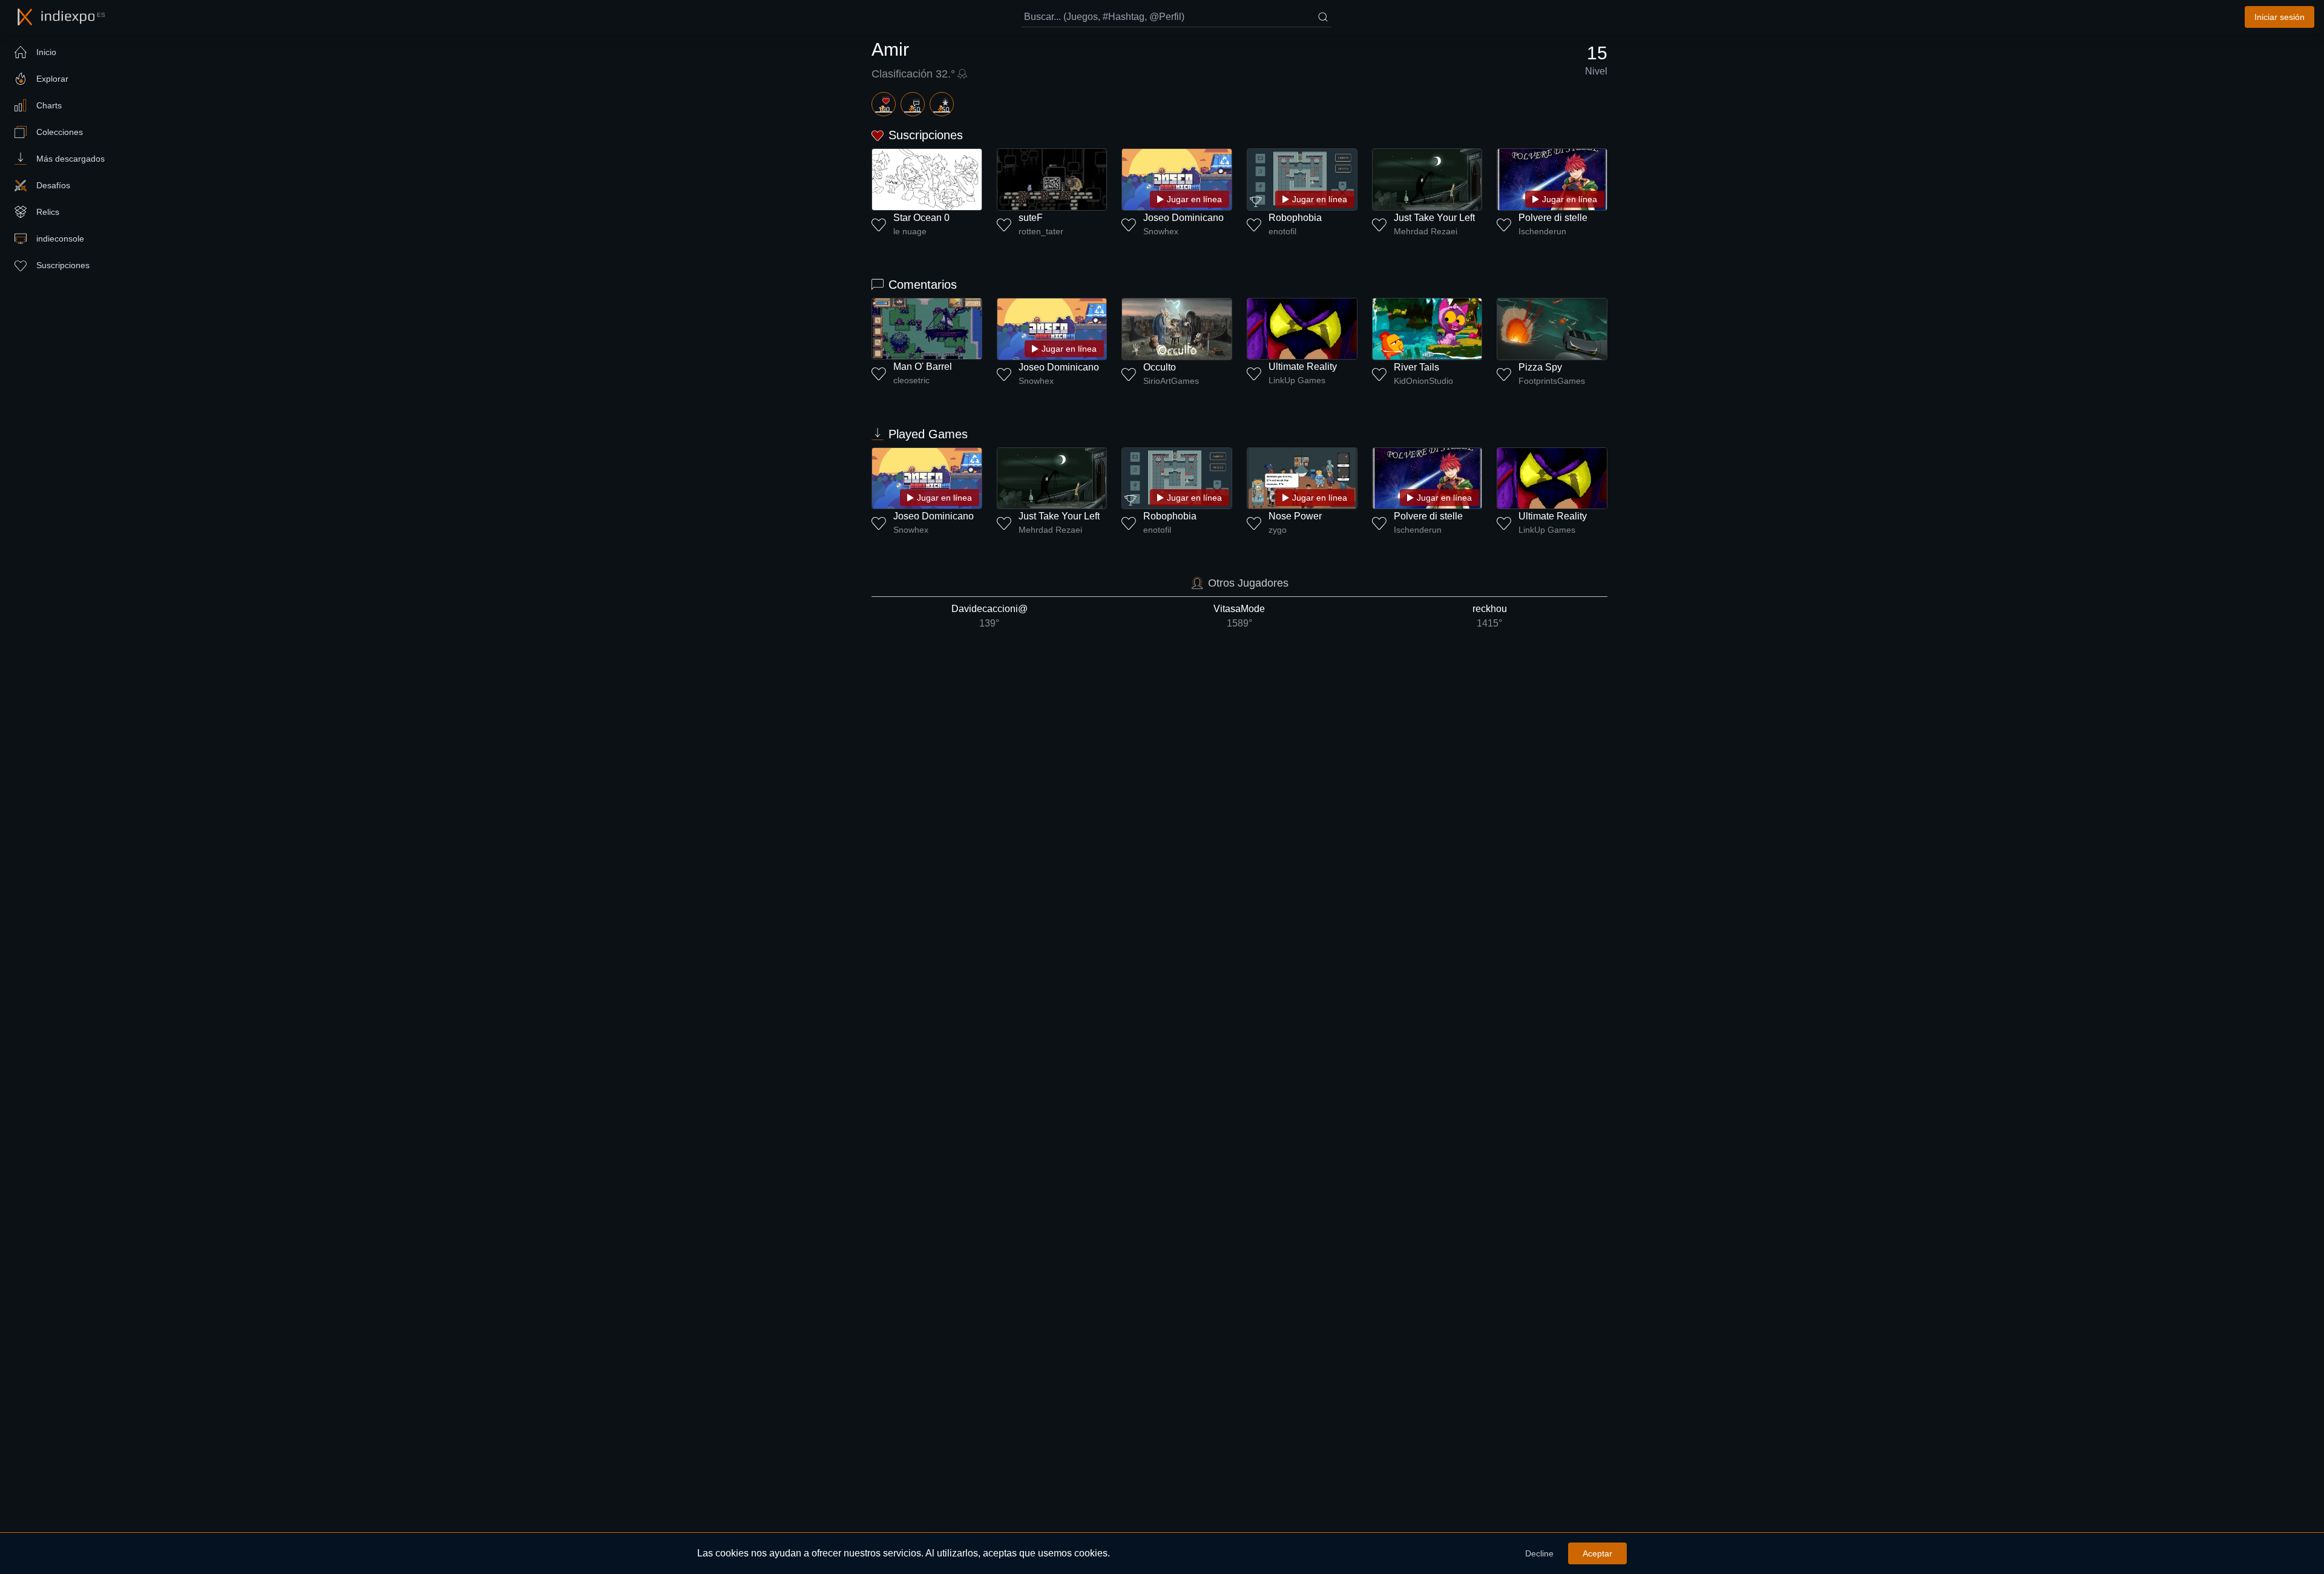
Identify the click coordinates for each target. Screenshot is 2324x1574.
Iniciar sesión (2280, 17)
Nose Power (1295, 516)
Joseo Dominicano (1183, 218)
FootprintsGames (1552, 381)
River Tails (1416, 367)
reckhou (1490, 616)
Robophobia (1295, 218)
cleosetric (911, 380)
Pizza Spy (1540, 367)
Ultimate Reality (1303, 367)
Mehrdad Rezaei (1426, 231)
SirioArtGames (1171, 381)
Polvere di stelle (1553, 218)
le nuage (910, 231)
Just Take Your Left (1434, 218)
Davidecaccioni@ (990, 616)
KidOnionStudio (1423, 381)
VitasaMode (1239, 616)
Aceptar (1597, 1553)
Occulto (1160, 367)
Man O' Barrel (923, 367)
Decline (1539, 1553)
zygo (1278, 530)
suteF (1031, 218)
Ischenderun (1542, 231)
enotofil (1282, 231)
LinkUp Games (1297, 380)
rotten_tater (1041, 231)
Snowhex (1161, 231)
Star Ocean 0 (921, 218)
